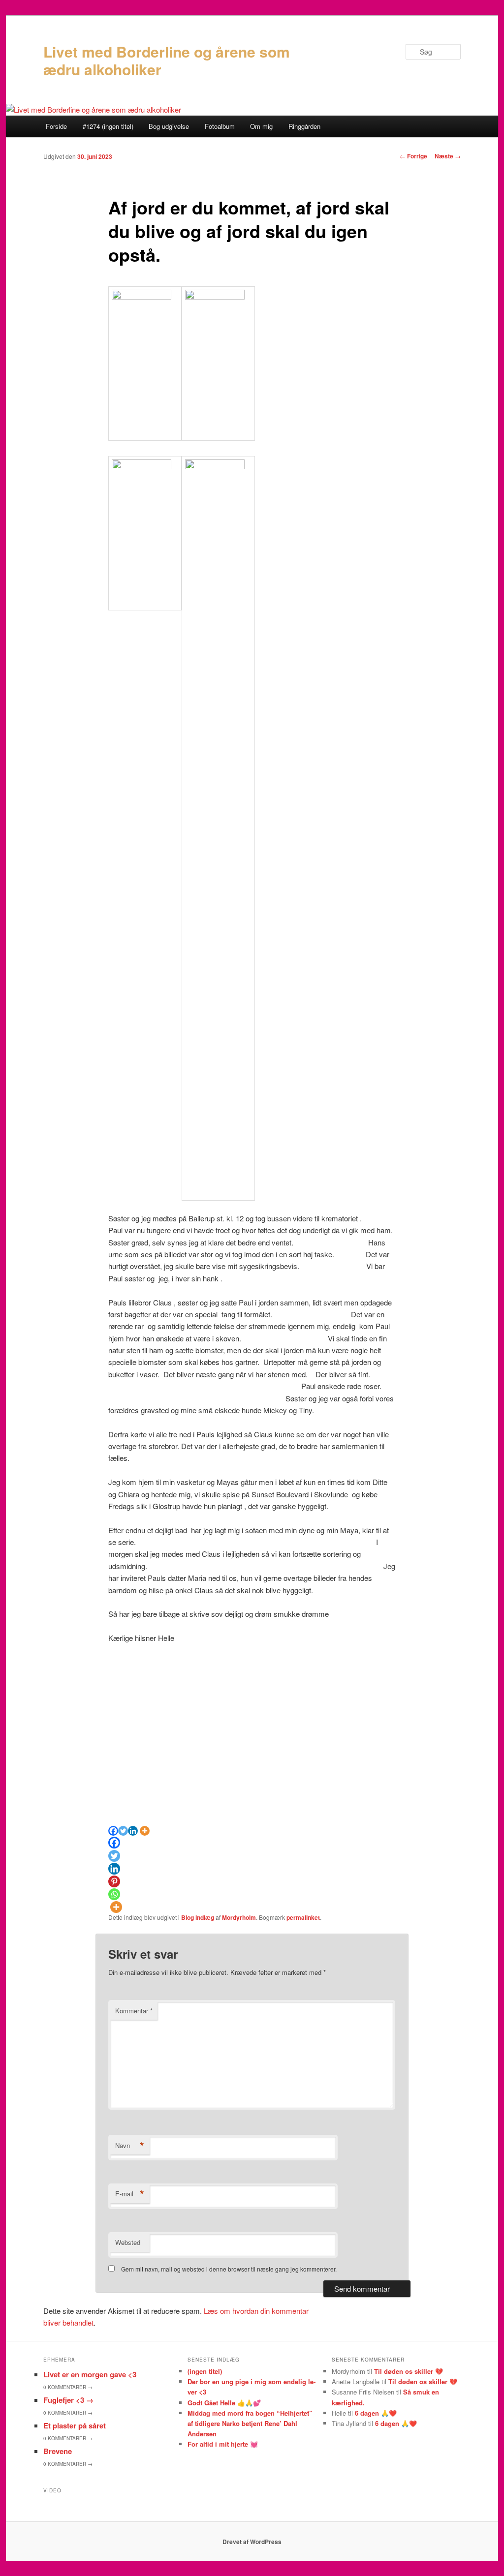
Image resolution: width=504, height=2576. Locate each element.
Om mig (261, 126)
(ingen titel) (205, 2371)
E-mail (130, 2194)
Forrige (413, 156)
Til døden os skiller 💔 (409, 2371)
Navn (130, 2146)
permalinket (303, 1917)
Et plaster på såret (75, 2425)
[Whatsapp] (114, 1894)
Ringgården (304, 126)
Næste (448, 156)
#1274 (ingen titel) (108, 126)
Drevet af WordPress (252, 2542)
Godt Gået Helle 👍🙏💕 (224, 2403)
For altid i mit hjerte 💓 (223, 2444)
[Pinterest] (114, 1881)
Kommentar (134, 2011)
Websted (128, 2242)
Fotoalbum (220, 126)
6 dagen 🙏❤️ (376, 2413)
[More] (145, 1831)
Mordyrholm (239, 1917)
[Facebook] (113, 1831)
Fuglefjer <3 (68, 2400)
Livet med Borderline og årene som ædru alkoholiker (167, 60)
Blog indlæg (198, 1917)
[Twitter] (123, 1831)
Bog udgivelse (169, 126)
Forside (56, 126)
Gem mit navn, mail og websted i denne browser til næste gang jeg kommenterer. (229, 2269)
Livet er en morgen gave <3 (90, 2374)
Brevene (58, 2451)
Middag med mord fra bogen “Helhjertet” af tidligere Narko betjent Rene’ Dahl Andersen (250, 2423)
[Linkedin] (133, 1831)
